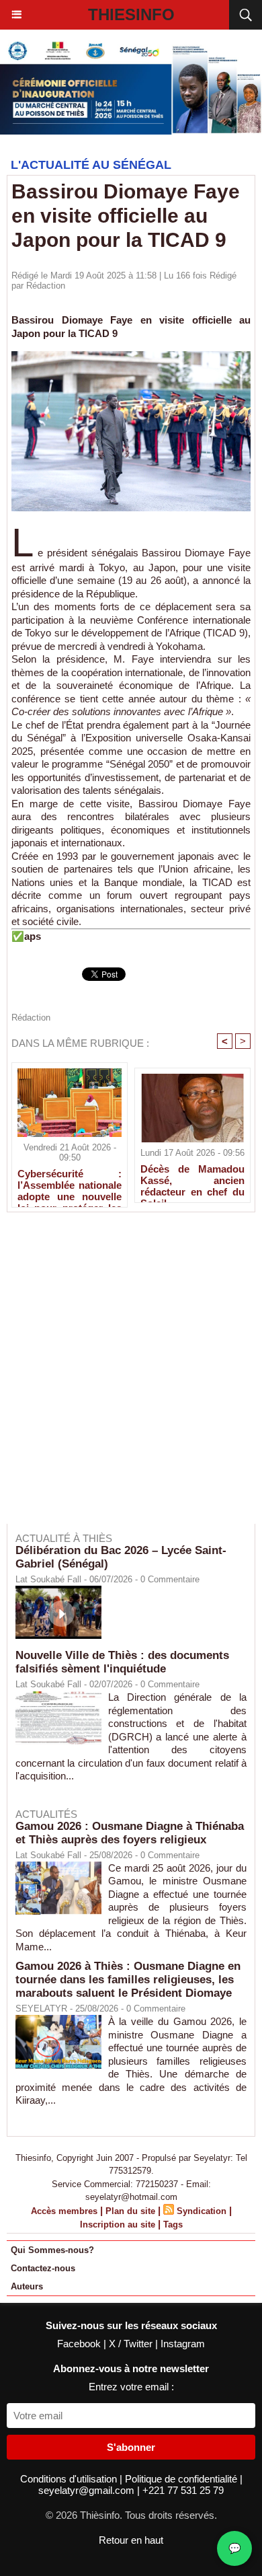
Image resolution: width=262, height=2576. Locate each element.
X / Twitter (132, 2344)
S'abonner (131, 2447)
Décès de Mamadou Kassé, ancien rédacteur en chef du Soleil (192, 1180)
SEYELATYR (41, 2009)
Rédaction (46, 286)
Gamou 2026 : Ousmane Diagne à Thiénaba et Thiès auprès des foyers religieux (130, 1833)
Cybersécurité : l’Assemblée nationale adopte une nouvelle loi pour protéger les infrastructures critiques (70, 1185)
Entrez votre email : (131, 2387)
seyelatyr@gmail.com (88, 2490)
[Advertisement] (124, 1377)
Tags (173, 2224)
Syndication (202, 2211)
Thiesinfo (131, 14)
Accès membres (64, 2211)
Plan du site (130, 2211)
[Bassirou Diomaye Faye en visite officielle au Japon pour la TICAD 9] (131, 357)
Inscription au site (118, 2224)
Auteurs (27, 2286)
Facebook (80, 2344)
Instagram (183, 2344)
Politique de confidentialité (182, 2479)
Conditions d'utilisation (70, 2479)
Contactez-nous (43, 2268)
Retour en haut (131, 2540)
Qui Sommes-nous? (52, 2250)
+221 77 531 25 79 (183, 2490)
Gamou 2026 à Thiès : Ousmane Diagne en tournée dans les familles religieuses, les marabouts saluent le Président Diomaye (128, 1980)
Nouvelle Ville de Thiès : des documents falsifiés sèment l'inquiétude (122, 1662)
